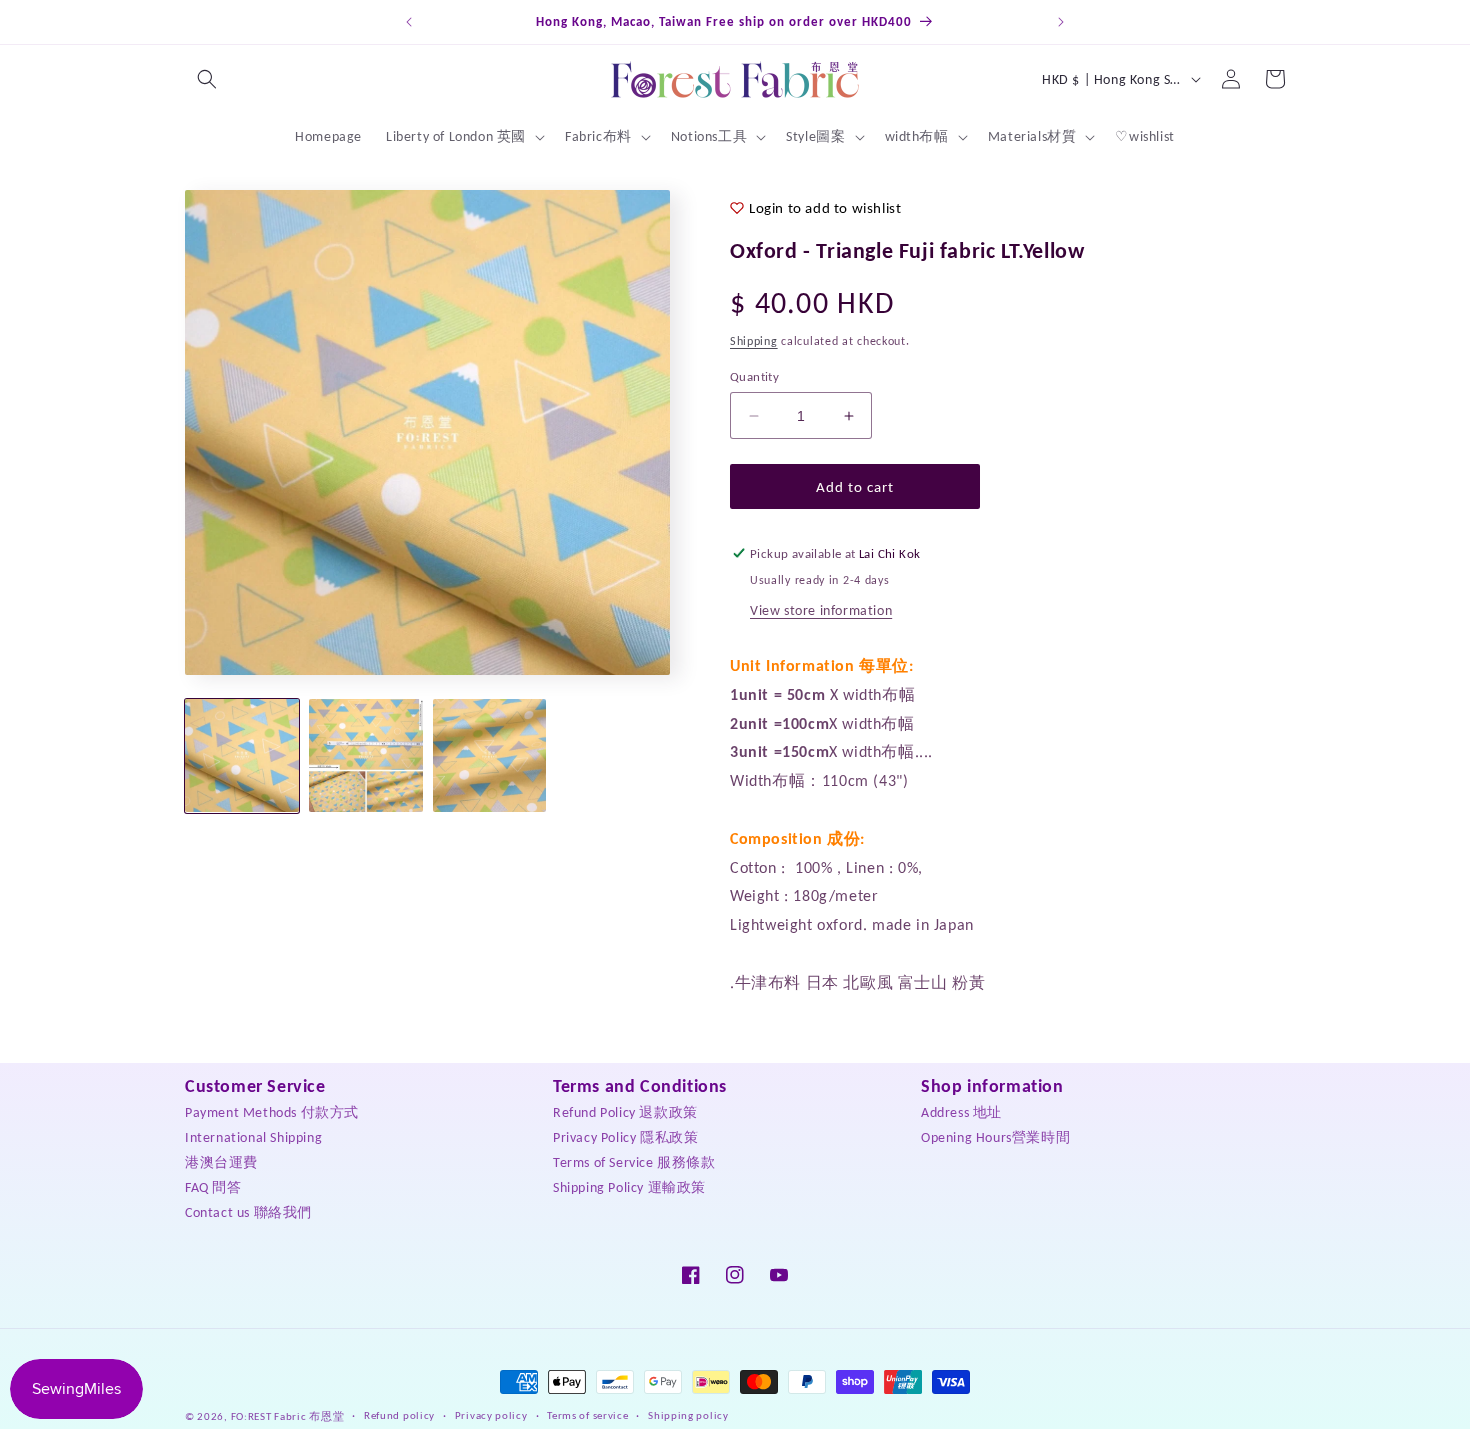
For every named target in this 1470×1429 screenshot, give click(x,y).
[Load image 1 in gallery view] (242, 756)
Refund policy (399, 1415)
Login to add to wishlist (825, 208)
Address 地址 (961, 1112)
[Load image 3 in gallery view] (490, 756)
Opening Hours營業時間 (995, 1137)
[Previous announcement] (409, 22)
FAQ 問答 (213, 1187)
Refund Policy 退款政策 (625, 1112)
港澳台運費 (221, 1162)
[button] (207, 79)
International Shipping (253, 1137)
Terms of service (587, 1415)
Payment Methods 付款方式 (272, 1112)
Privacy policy (491, 1415)
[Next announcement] (1061, 22)
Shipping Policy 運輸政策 (629, 1187)
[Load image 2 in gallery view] (366, 756)
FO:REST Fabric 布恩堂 (288, 1416)
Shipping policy (688, 1415)
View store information (821, 610)
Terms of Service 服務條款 (634, 1162)
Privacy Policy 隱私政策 (625, 1137)
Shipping (754, 341)
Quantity (754, 376)
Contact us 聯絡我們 (248, 1212)
